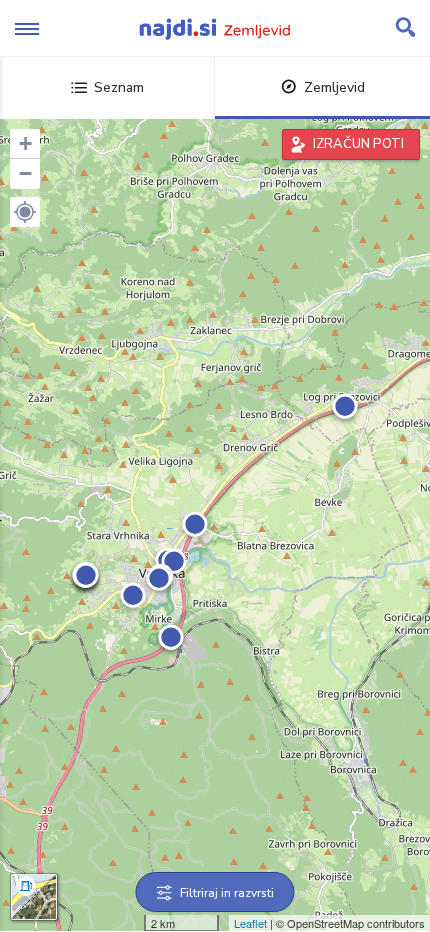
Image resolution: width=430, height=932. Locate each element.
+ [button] (25, 143)
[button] (25, 212)
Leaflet (250, 923)
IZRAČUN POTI (358, 144)
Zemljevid (334, 87)
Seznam (119, 87)
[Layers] (34, 897)
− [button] (25, 173)
